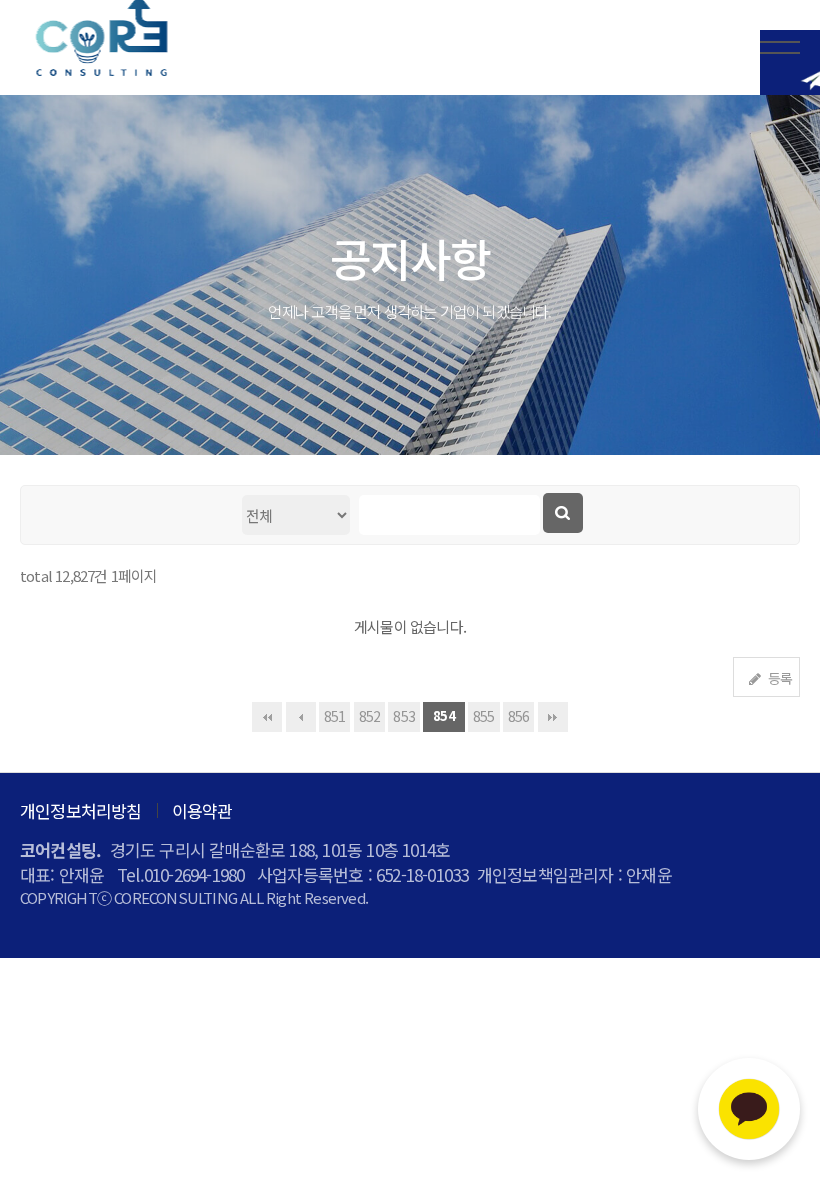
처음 (267, 717)
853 (404, 716)
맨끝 (553, 717)
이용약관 (202, 810)
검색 (563, 513)
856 (519, 716)
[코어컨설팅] (100, 40)
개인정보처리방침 (81, 810)
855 (484, 716)
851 (335, 716)
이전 (301, 717)
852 (370, 716)
